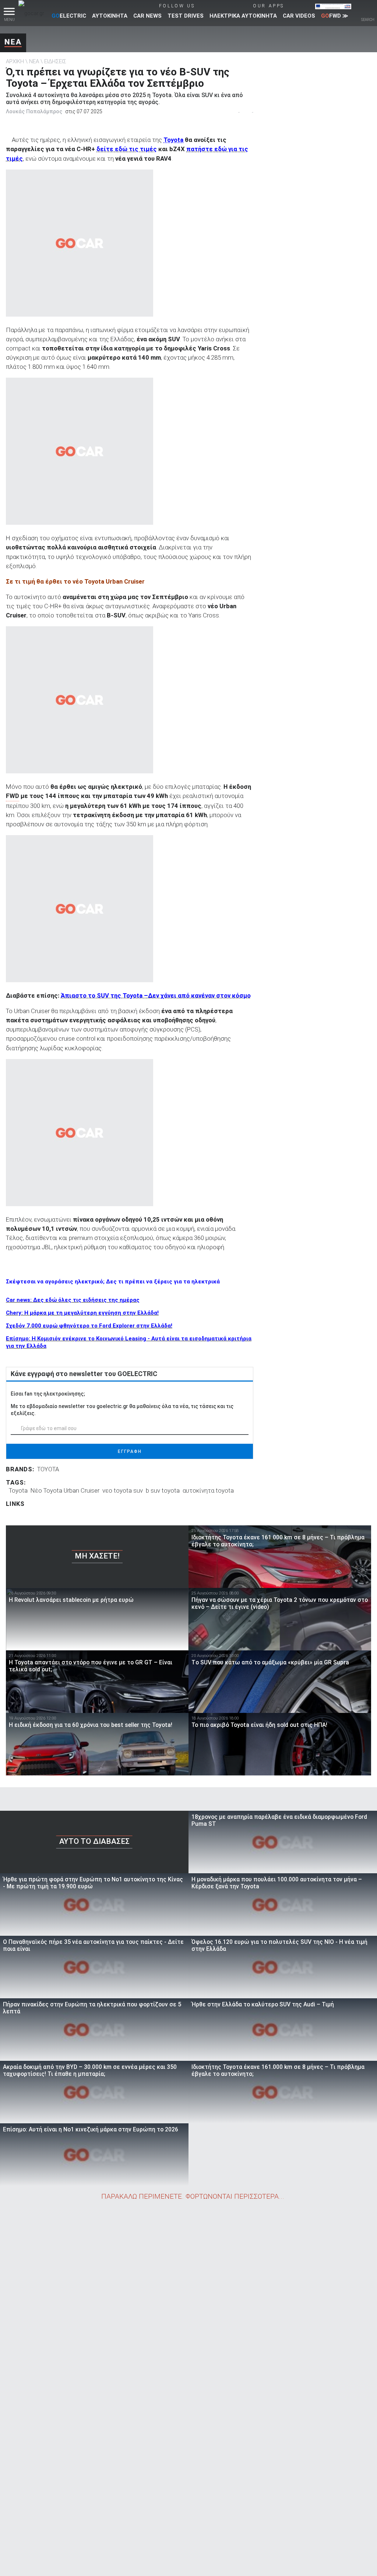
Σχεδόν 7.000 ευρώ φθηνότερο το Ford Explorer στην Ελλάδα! (89, 1326)
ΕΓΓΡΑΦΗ (130, 1451)
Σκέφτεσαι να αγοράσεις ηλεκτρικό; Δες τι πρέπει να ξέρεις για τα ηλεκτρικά (113, 1282)
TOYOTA (48, 1469)
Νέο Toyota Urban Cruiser (65, 1490)
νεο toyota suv (123, 1490)
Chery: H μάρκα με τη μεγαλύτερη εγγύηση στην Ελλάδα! (82, 1313)
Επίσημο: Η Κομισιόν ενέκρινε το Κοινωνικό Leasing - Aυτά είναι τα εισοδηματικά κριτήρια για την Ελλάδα (129, 1342)
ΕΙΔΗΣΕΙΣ (55, 61)
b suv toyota (163, 1490)
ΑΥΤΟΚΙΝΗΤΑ (110, 16)
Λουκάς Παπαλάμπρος (34, 111)
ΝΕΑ (13, 42)
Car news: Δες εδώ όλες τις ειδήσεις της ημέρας (73, 1300)
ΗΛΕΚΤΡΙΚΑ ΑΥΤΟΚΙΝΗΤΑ (243, 16)
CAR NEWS (147, 16)
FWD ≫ (335, 16)
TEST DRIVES (186, 16)
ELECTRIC (69, 16)
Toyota (173, 140)
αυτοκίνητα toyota (208, 1490)
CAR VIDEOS (299, 16)
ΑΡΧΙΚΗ (15, 61)
